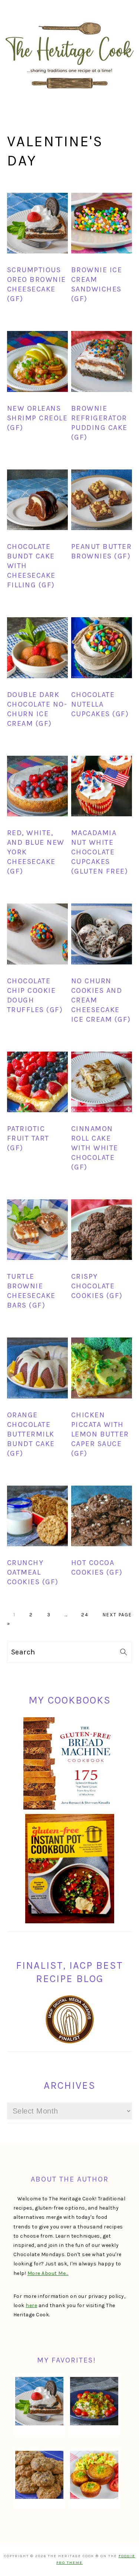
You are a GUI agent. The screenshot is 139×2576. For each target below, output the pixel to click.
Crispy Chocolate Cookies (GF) (97, 1286)
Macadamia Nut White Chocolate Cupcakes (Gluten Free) (100, 852)
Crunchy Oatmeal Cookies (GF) (33, 1572)
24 (85, 1615)
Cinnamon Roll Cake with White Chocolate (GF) (95, 1148)
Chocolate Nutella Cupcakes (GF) (100, 704)
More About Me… (48, 2273)
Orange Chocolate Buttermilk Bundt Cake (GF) (31, 1434)
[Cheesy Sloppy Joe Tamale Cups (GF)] (94, 2475)
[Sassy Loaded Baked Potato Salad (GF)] (94, 2401)
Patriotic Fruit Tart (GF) (28, 1138)
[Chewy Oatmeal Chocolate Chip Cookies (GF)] (39, 2475)
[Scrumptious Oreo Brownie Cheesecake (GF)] (39, 2401)
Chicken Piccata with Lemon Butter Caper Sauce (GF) (100, 1434)
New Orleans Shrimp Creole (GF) (37, 418)
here (31, 2305)
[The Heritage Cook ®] (70, 93)
